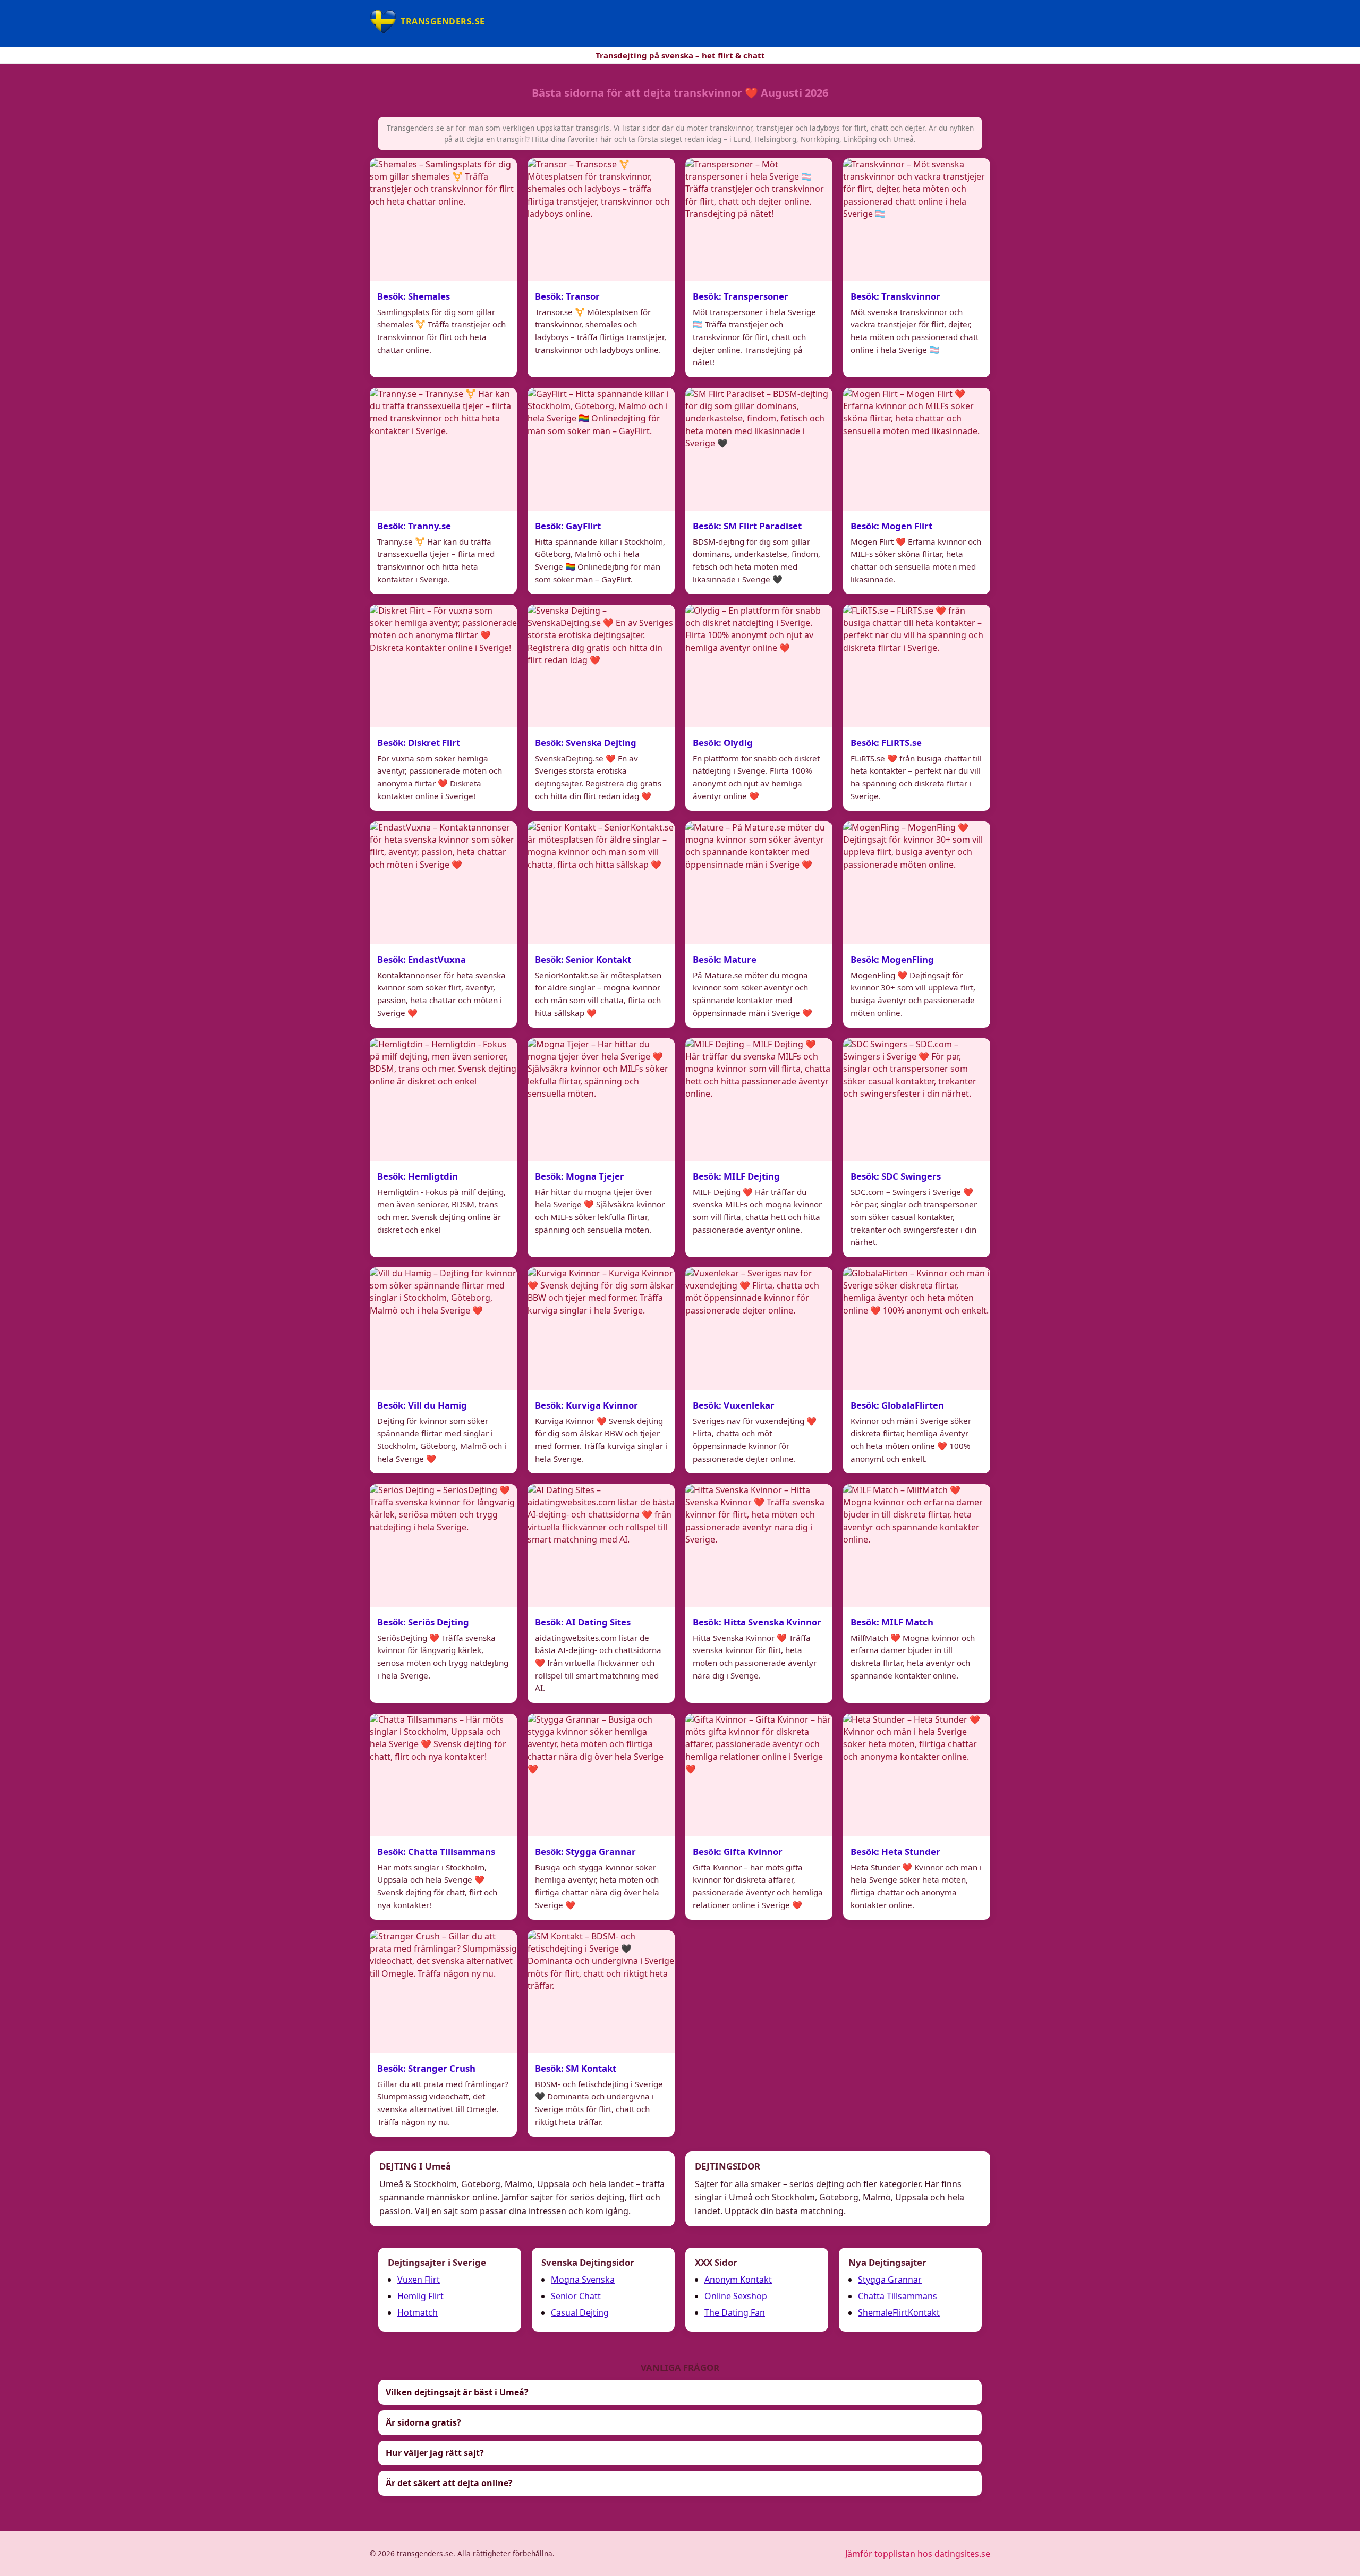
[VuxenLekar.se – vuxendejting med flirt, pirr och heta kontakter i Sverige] (759, 1329)
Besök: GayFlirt (568, 525)
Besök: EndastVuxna (422, 959)
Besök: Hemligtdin (418, 1176)
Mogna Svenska (583, 2280)
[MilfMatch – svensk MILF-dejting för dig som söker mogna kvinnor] (917, 1545)
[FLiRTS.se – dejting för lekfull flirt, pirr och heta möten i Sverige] (917, 666)
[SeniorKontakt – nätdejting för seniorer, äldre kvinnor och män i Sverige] (601, 883)
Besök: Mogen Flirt (891, 525)
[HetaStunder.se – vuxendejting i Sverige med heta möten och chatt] (917, 1775)
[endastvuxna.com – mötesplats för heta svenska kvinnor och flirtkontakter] (443, 883)
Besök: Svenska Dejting (586, 742)
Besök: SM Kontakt (576, 2068)
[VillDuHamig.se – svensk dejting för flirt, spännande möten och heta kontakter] (443, 1329)
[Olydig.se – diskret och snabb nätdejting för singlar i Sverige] (759, 666)
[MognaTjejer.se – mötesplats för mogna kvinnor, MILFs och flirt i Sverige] (601, 1100)
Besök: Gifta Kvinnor (738, 1851)
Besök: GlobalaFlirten (897, 1405)
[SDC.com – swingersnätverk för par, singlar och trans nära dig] (917, 1100)
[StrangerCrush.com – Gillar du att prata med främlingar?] (443, 1992)
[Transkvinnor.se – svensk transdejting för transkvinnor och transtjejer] (917, 220)
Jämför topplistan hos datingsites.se (918, 2554)
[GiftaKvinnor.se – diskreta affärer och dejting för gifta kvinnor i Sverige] (759, 1775)
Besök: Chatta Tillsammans (436, 1851)
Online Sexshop (736, 2296)
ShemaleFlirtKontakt (899, 2312)
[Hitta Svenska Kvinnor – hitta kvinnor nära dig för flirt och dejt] (759, 1545)
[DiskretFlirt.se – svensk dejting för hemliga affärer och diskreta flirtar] (443, 666)
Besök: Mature (725, 959)
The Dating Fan (735, 2312)
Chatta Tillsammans (898, 2296)
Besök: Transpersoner (741, 296)
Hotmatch (418, 2312)
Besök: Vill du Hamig (422, 1405)
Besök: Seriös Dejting (423, 1622)
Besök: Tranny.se (414, 525)
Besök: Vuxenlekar (734, 1405)
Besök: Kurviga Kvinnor (586, 1405)
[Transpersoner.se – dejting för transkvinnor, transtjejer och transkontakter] (759, 220)
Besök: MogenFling (892, 959)
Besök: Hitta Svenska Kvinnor (757, 1622)
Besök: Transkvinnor (895, 296)
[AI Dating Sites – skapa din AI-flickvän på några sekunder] (601, 1545)
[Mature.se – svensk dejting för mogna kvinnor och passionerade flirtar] (759, 883)
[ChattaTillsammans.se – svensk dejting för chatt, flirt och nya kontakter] (443, 1775)
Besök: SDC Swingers (896, 1176)
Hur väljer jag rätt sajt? (435, 2453)
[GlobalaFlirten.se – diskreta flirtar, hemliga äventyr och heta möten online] (917, 1329)
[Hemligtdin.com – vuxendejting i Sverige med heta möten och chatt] (443, 1100)
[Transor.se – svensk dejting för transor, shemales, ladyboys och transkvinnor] (601, 220)
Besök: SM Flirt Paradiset (747, 525)
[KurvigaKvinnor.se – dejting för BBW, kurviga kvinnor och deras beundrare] (601, 1329)
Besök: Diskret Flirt (419, 742)
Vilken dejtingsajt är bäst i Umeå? (457, 2392)
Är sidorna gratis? (423, 2422)
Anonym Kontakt (738, 2280)
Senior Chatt (576, 2296)
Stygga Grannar (890, 2280)
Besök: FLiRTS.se (886, 742)
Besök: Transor (567, 296)
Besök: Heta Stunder (895, 1851)
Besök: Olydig (723, 742)
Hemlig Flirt (420, 2296)
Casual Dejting (580, 2312)
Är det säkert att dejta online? (449, 2483)
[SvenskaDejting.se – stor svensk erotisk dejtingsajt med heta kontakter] (601, 666)
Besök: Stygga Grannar (585, 1851)
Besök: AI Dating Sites (583, 1622)
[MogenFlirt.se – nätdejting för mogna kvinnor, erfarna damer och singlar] (917, 449)
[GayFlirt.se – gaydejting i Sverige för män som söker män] (601, 449)
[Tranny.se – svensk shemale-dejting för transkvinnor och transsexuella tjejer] (443, 449)
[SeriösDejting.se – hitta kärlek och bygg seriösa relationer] (443, 1545)
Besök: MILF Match (892, 1622)
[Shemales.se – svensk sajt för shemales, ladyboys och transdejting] (443, 220)
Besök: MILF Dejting (736, 1176)
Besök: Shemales (414, 296)
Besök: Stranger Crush (426, 2068)
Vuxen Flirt (419, 2280)
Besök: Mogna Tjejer (580, 1176)
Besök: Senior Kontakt (583, 959)
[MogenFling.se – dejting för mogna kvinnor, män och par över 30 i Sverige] (917, 883)
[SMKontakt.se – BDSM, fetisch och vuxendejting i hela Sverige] (601, 1992)
